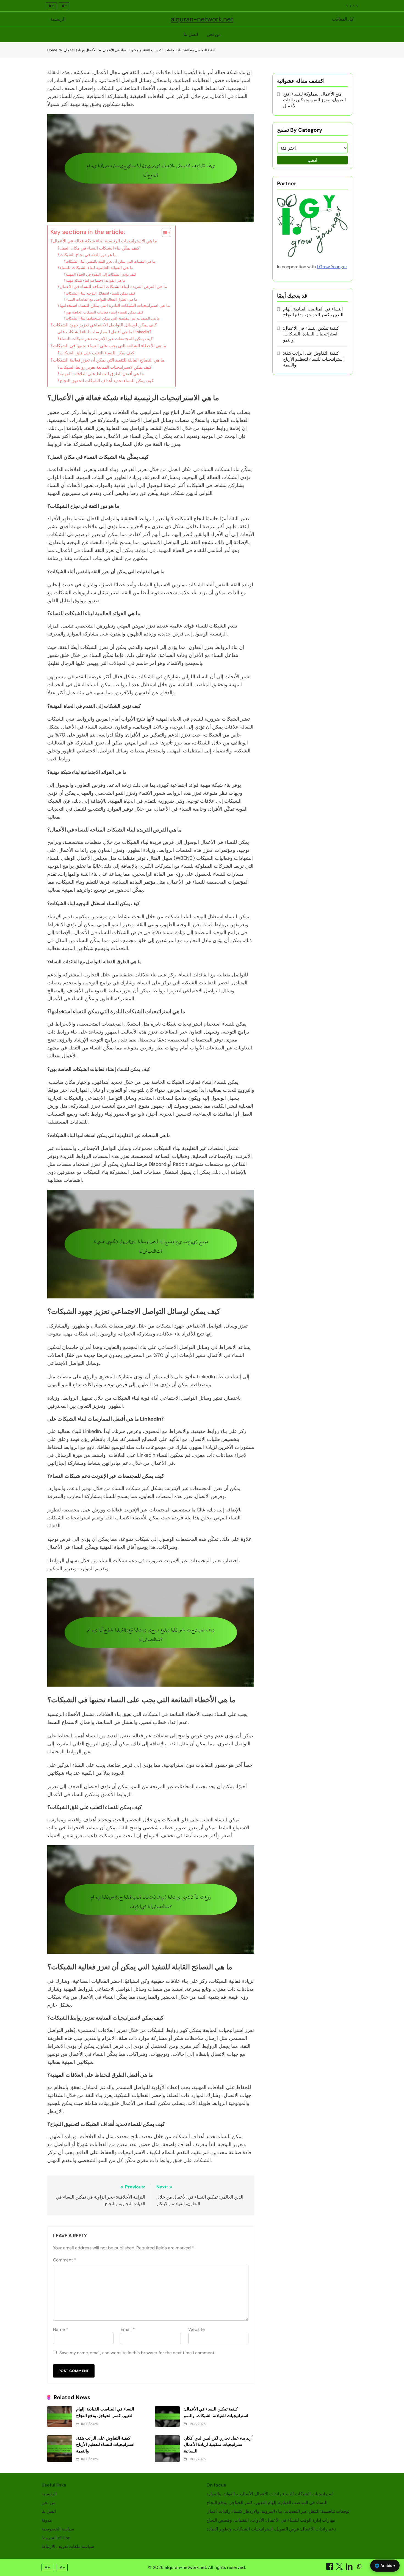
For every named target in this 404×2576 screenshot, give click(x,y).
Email (128, 2329)
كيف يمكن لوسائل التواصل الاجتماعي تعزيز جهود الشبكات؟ (104, 325)
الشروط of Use (56, 2538)
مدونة (47, 2520)
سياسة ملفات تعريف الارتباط (68, 2546)
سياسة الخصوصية (58, 2529)
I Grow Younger (332, 267)
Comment (65, 2260)
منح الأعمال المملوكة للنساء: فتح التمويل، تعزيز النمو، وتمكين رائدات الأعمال (314, 100)
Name (61, 2329)
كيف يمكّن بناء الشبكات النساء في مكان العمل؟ (98, 248)
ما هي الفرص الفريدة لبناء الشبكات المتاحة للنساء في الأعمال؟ (112, 287)
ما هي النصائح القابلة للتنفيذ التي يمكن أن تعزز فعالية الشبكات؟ (107, 360)
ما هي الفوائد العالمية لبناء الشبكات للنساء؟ (95, 268)
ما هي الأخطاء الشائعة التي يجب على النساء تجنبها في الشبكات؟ (108, 346)
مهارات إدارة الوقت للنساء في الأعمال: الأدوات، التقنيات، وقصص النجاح (271, 2520)
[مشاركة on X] (340, 2568)
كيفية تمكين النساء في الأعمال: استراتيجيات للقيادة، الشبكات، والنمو (311, 334)
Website (197, 2329)
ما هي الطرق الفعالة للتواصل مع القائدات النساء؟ (100, 299)
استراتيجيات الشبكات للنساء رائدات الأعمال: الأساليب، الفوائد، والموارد (270, 2494)
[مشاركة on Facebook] (330, 2568)
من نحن (214, 34)
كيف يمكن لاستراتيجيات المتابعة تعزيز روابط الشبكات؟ (104, 367)
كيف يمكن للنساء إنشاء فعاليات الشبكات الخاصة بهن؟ (103, 312)
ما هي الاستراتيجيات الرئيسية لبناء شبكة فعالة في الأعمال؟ (104, 241)
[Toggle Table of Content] (164, 233)
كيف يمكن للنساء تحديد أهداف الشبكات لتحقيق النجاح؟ (105, 381)
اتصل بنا (191, 34)
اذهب (312, 160)
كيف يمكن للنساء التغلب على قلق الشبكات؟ (96, 353)
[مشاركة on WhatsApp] (359, 2568)
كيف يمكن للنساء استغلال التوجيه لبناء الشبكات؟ (99, 293)
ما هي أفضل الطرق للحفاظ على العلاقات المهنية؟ (101, 374)
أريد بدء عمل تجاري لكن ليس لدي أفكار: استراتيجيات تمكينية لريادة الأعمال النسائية (218, 2445)
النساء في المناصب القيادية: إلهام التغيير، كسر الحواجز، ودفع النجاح (313, 312)
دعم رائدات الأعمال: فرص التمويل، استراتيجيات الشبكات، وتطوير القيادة (271, 2529)
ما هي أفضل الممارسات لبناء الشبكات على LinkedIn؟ (104, 332)
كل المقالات (343, 19)
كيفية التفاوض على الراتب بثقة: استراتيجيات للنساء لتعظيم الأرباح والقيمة (105, 2445)
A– (64, 6)
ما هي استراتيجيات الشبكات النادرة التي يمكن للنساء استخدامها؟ (114, 306)
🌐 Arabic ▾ (385, 2565)
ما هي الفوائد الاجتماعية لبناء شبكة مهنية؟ (95, 280)
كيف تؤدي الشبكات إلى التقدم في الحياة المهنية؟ (100, 274)
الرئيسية (58, 19)
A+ (51, 6)
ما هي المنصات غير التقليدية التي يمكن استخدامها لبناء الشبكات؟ (112, 318)
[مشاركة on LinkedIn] (350, 2568)
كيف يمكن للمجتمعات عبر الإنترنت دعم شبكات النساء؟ (105, 339)
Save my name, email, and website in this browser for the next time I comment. (137, 2353)
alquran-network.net (202, 19)
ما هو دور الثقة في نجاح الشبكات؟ (87, 255)
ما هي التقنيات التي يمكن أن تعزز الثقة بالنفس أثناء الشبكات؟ (110, 261)
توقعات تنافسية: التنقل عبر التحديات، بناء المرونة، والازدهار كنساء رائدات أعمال (278, 2511)
